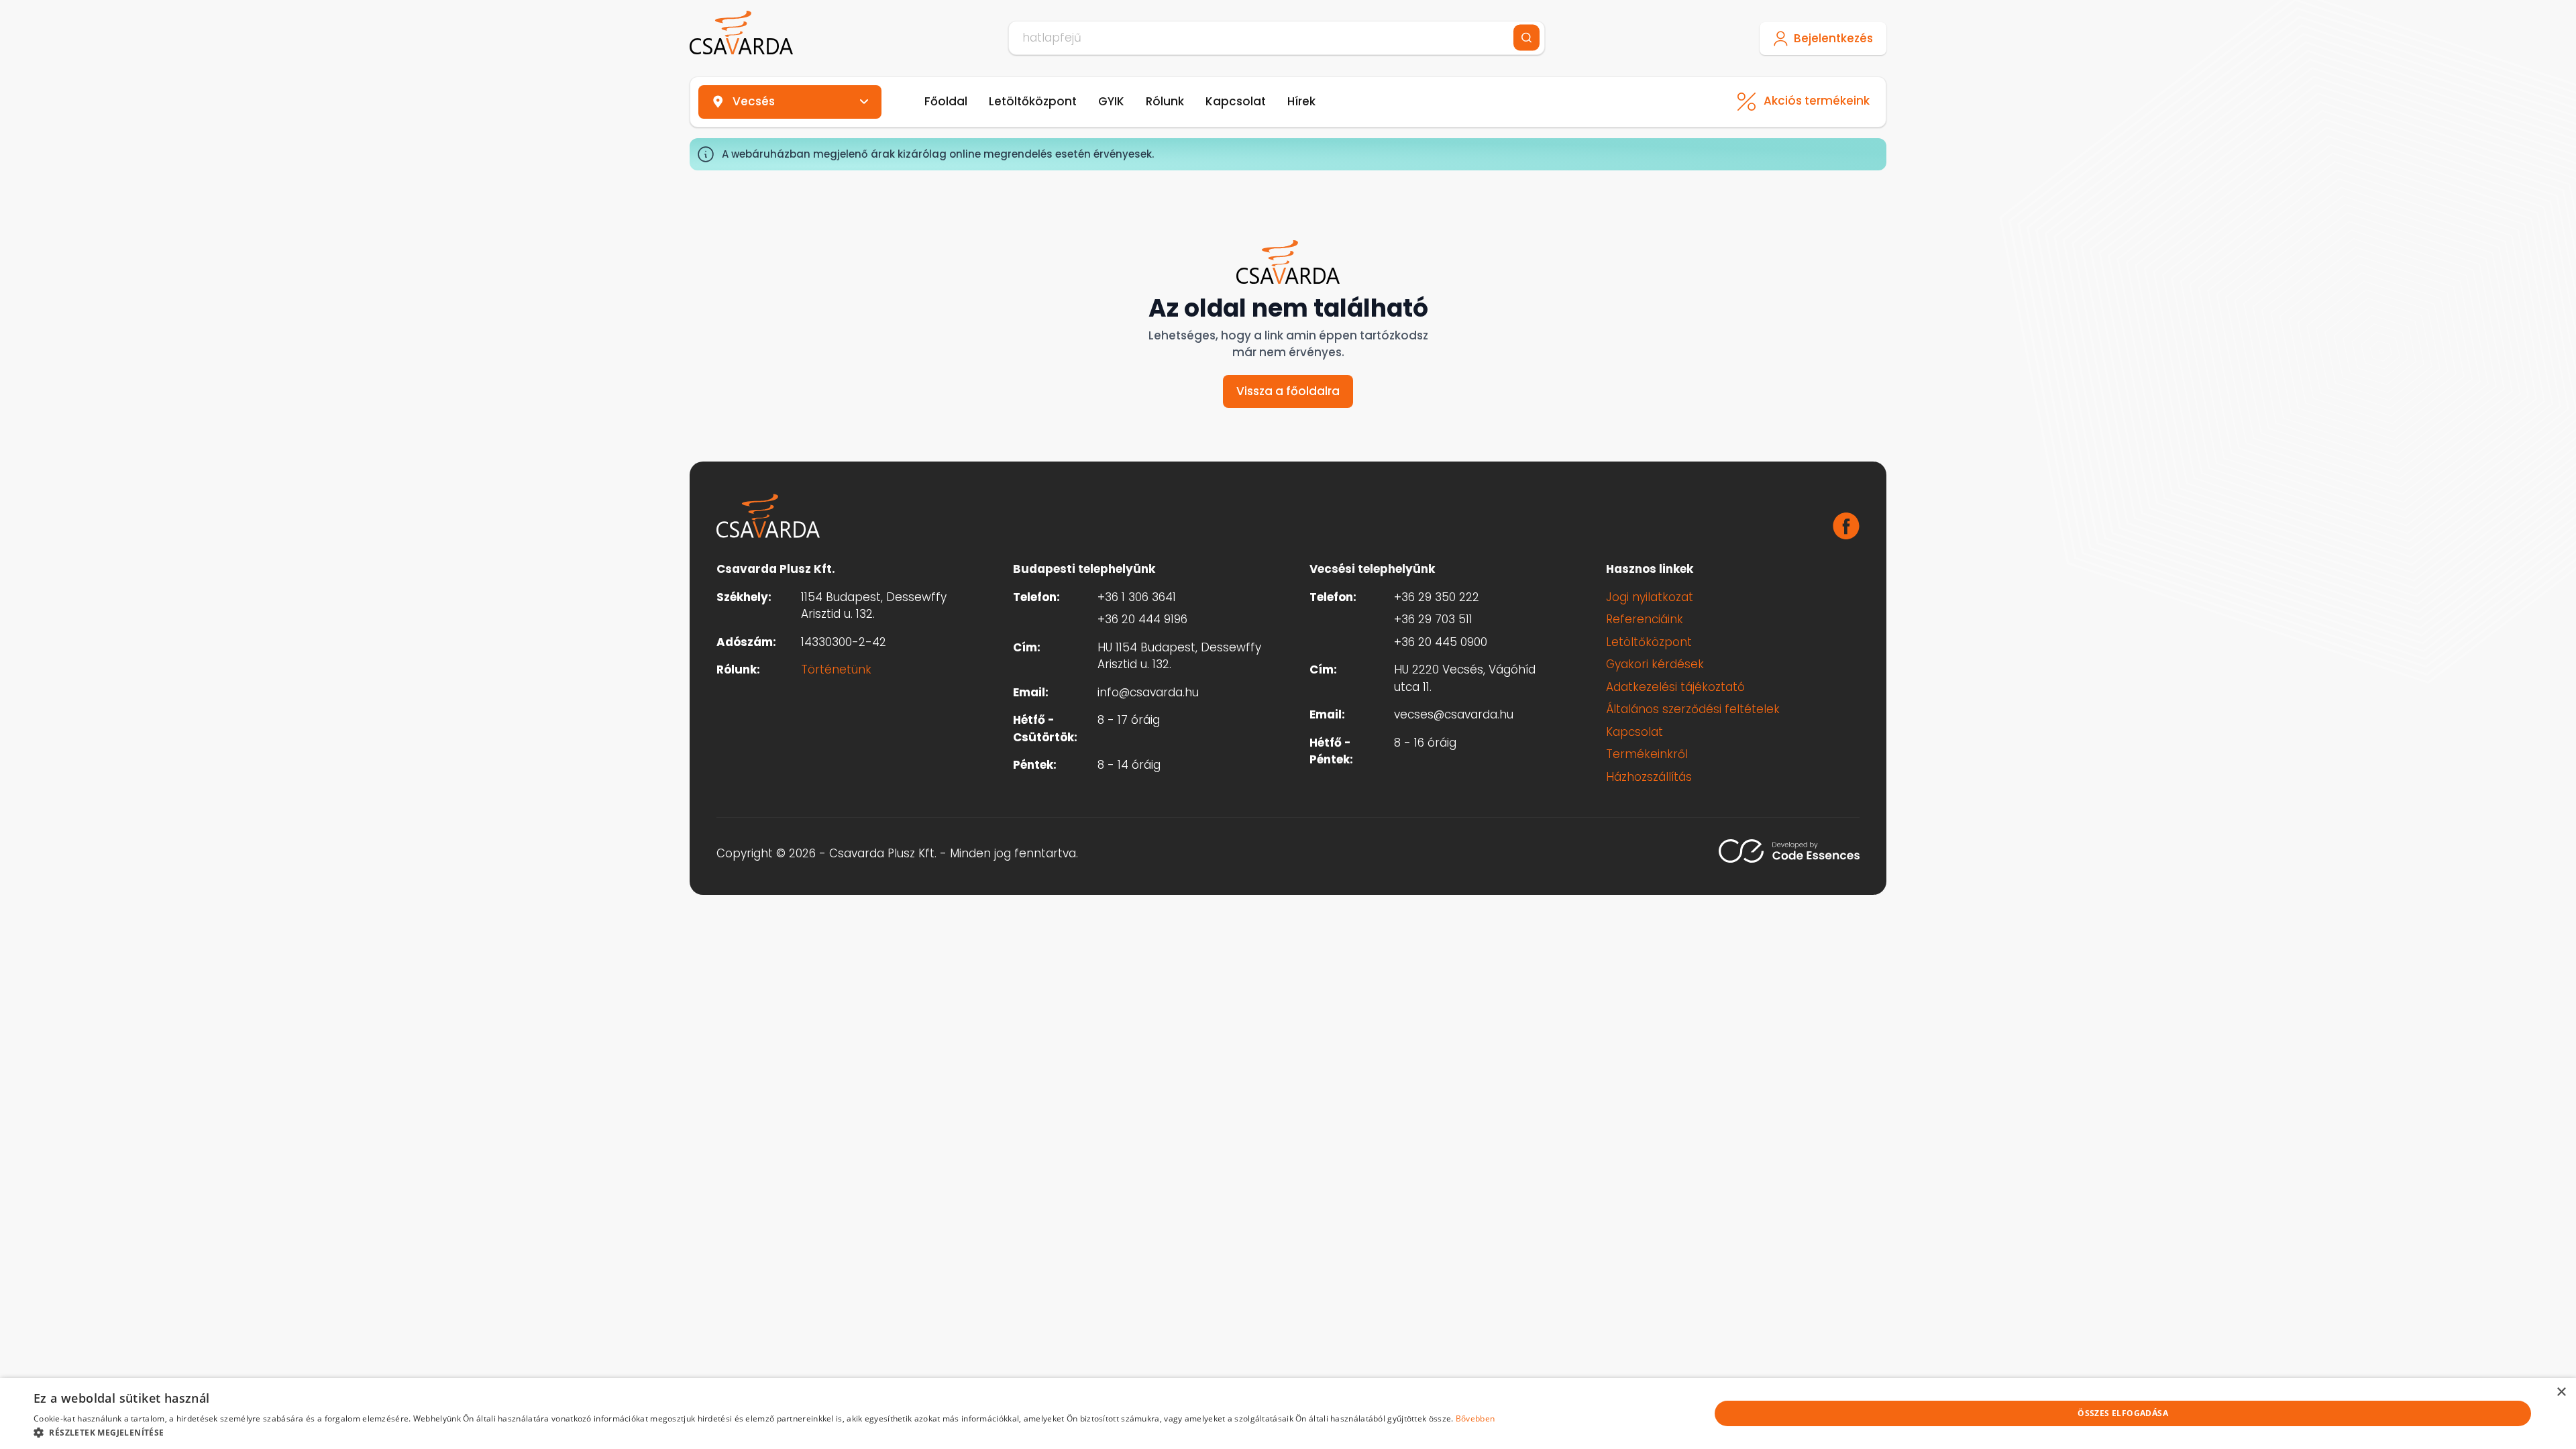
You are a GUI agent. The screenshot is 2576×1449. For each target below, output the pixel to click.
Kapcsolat (1236, 101)
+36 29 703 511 (1433, 619)
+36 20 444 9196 (1142, 619)
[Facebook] (1846, 526)
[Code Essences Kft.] (1789, 851)
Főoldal (946, 101)
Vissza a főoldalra (1288, 391)
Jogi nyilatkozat (1650, 597)
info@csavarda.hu (1148, 692)
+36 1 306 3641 (1137, 597)
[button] (764, 1432)
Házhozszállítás (1649, 777)
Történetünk (836, 669)
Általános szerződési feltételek (1693, 709)
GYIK (1111, 101)
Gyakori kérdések (1655, 664)
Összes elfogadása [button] (2123, 1413)
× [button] (2561, 1392)
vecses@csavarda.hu (1454, 714)
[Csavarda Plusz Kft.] (741, 33)
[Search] (1526, 38)
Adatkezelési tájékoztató (1675, 687)
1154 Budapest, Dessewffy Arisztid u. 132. (874, 606)
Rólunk (1165, 101)
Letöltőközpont (1033, 101)
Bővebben (1475, 1418)
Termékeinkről (1647, 754)
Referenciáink (1645, 619)
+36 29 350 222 (1437, 597)
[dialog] (1288, 1413)
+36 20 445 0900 (1441, 642)
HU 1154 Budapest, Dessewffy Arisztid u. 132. (1179, 656)
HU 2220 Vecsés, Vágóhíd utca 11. (1465, 678)
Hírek (1301, 101)
